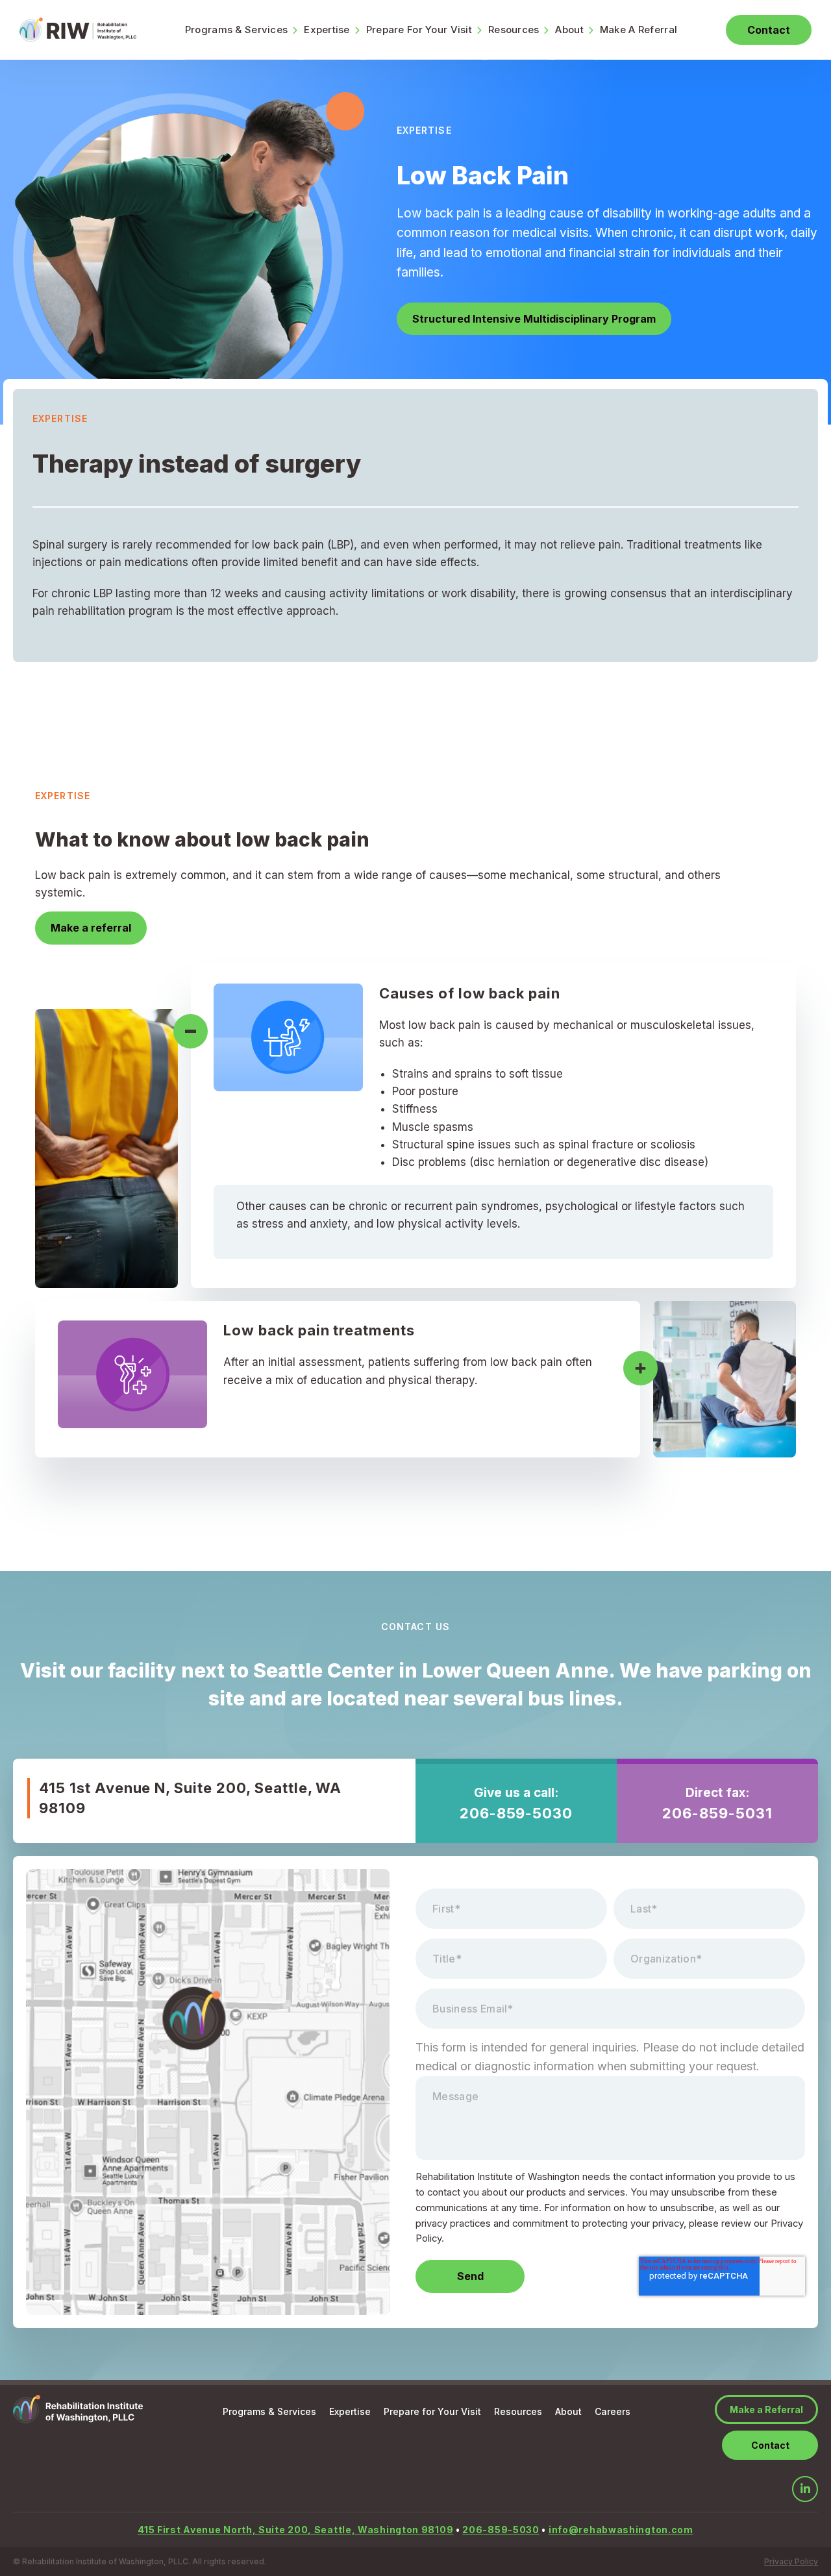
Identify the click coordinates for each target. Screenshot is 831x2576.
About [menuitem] (569, 30)
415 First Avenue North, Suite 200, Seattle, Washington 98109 (295, 2530)
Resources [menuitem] (514, 30)
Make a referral (91, 928)
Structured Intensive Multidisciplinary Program (534, 319)
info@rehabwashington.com (621, 2530)
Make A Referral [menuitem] (639, 30)
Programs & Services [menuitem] (236, 30)
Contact (769, 30)
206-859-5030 (516, 1813)
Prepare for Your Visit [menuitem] (432, 2411)
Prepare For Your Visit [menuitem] (419, 30)
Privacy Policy (791, 2561)
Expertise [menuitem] (327, 30)
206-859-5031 (717, 1813)
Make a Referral (766, 2409)
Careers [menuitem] (613, 2411)
